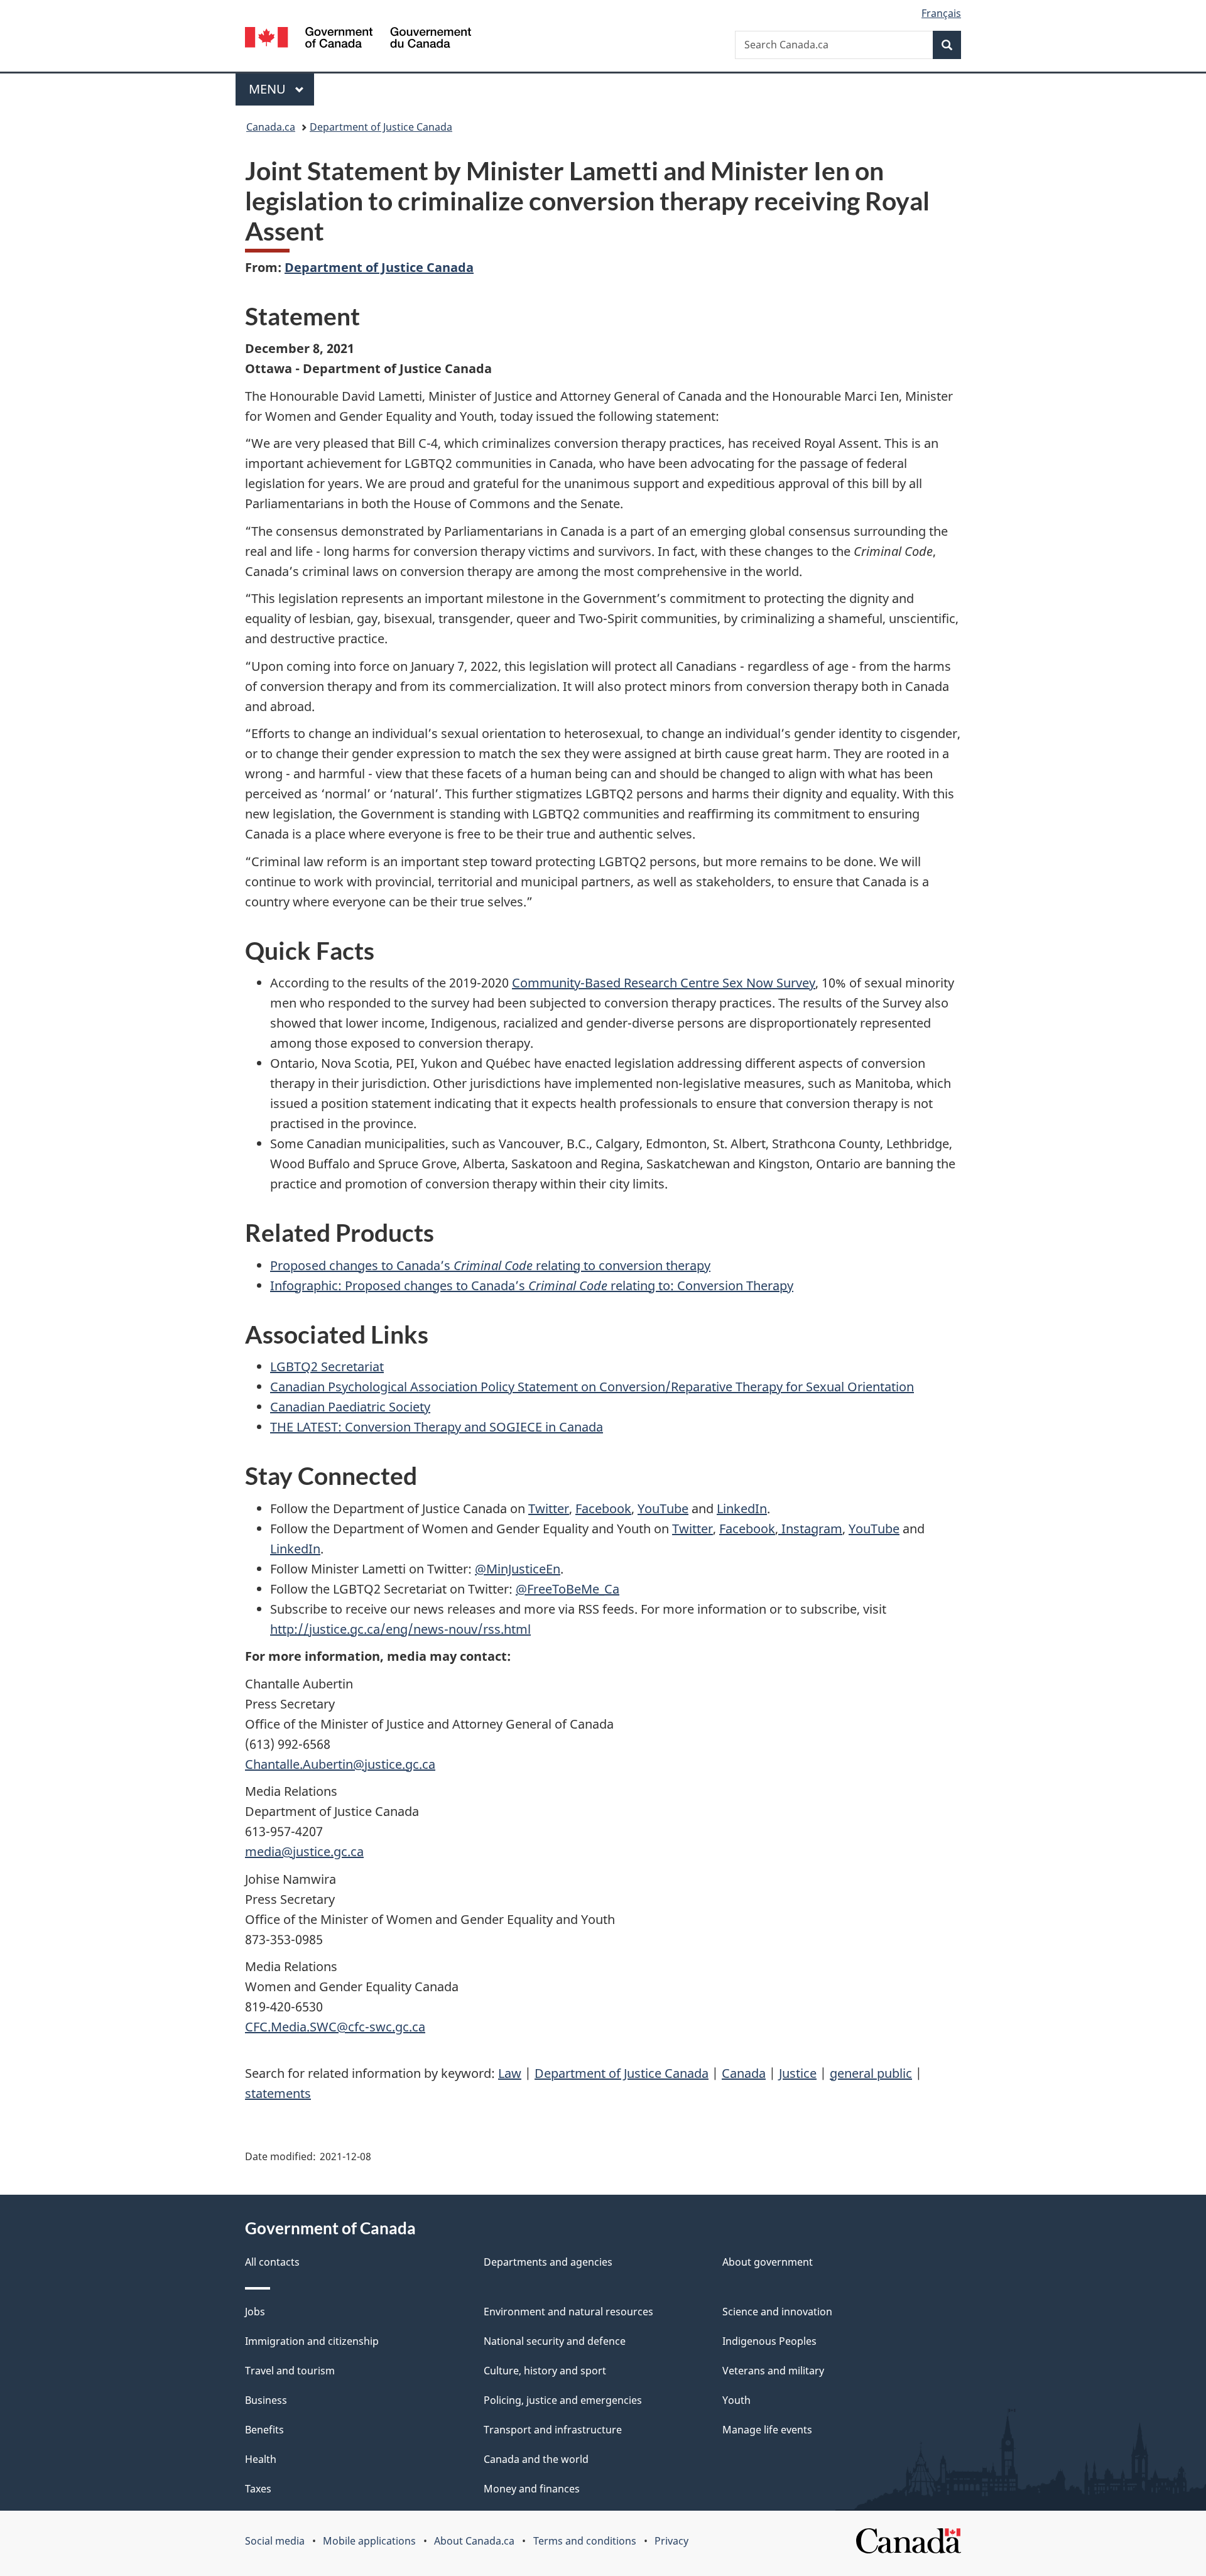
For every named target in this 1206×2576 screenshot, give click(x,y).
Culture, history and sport (545, 2371)
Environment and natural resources (568, 2312)
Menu (269, 89)
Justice (798, 2073)
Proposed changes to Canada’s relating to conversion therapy (490, 1265)
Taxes (258, 2489)
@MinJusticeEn (518, 1569)
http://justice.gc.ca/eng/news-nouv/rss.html (400, 1629)
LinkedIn (742, 1508)
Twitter (549, 1508)
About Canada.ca (474, 2541)
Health (261, 2459)
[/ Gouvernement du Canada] (358, 39)
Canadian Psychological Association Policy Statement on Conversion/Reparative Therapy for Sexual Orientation (592, 1387)
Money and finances (532, 2489)
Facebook (603, 1508)
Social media (275, 2541)
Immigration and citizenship (312, 2341)
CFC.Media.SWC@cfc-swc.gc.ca (335, 2027)
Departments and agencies (548, 2262)
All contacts (272, 2262)
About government (768, 2262)
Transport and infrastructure (553, 2430)
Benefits (264, 2430)
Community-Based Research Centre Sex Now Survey (664, 983)
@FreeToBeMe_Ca (568, 1589)
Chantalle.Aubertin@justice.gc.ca (340, 1764)
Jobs (255, 2312)
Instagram (810, 1529)
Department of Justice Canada (381, 127)
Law (510, 2073)
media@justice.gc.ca (304, 1851)
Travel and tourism (290, 2371)
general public (871, 2073)
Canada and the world (536, 2459)
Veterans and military (773, 2371)
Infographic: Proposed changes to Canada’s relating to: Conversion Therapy (532, 1285)
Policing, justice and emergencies (563, 2400)
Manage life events (767, 2430)
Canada (744, 2073)
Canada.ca (271, 127)
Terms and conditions (585, 2541)
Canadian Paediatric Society (350, 1407)
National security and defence (555, 2341)
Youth (736, 2400)
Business (266, 2400)
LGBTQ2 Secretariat (327, 1367)
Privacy (671, 2541)
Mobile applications (369, 2541)
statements (278, 2093)
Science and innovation (777, 2312)
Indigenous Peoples (769, 2341)
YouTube (663, 1508)
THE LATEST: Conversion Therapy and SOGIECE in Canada (437, 1427)
